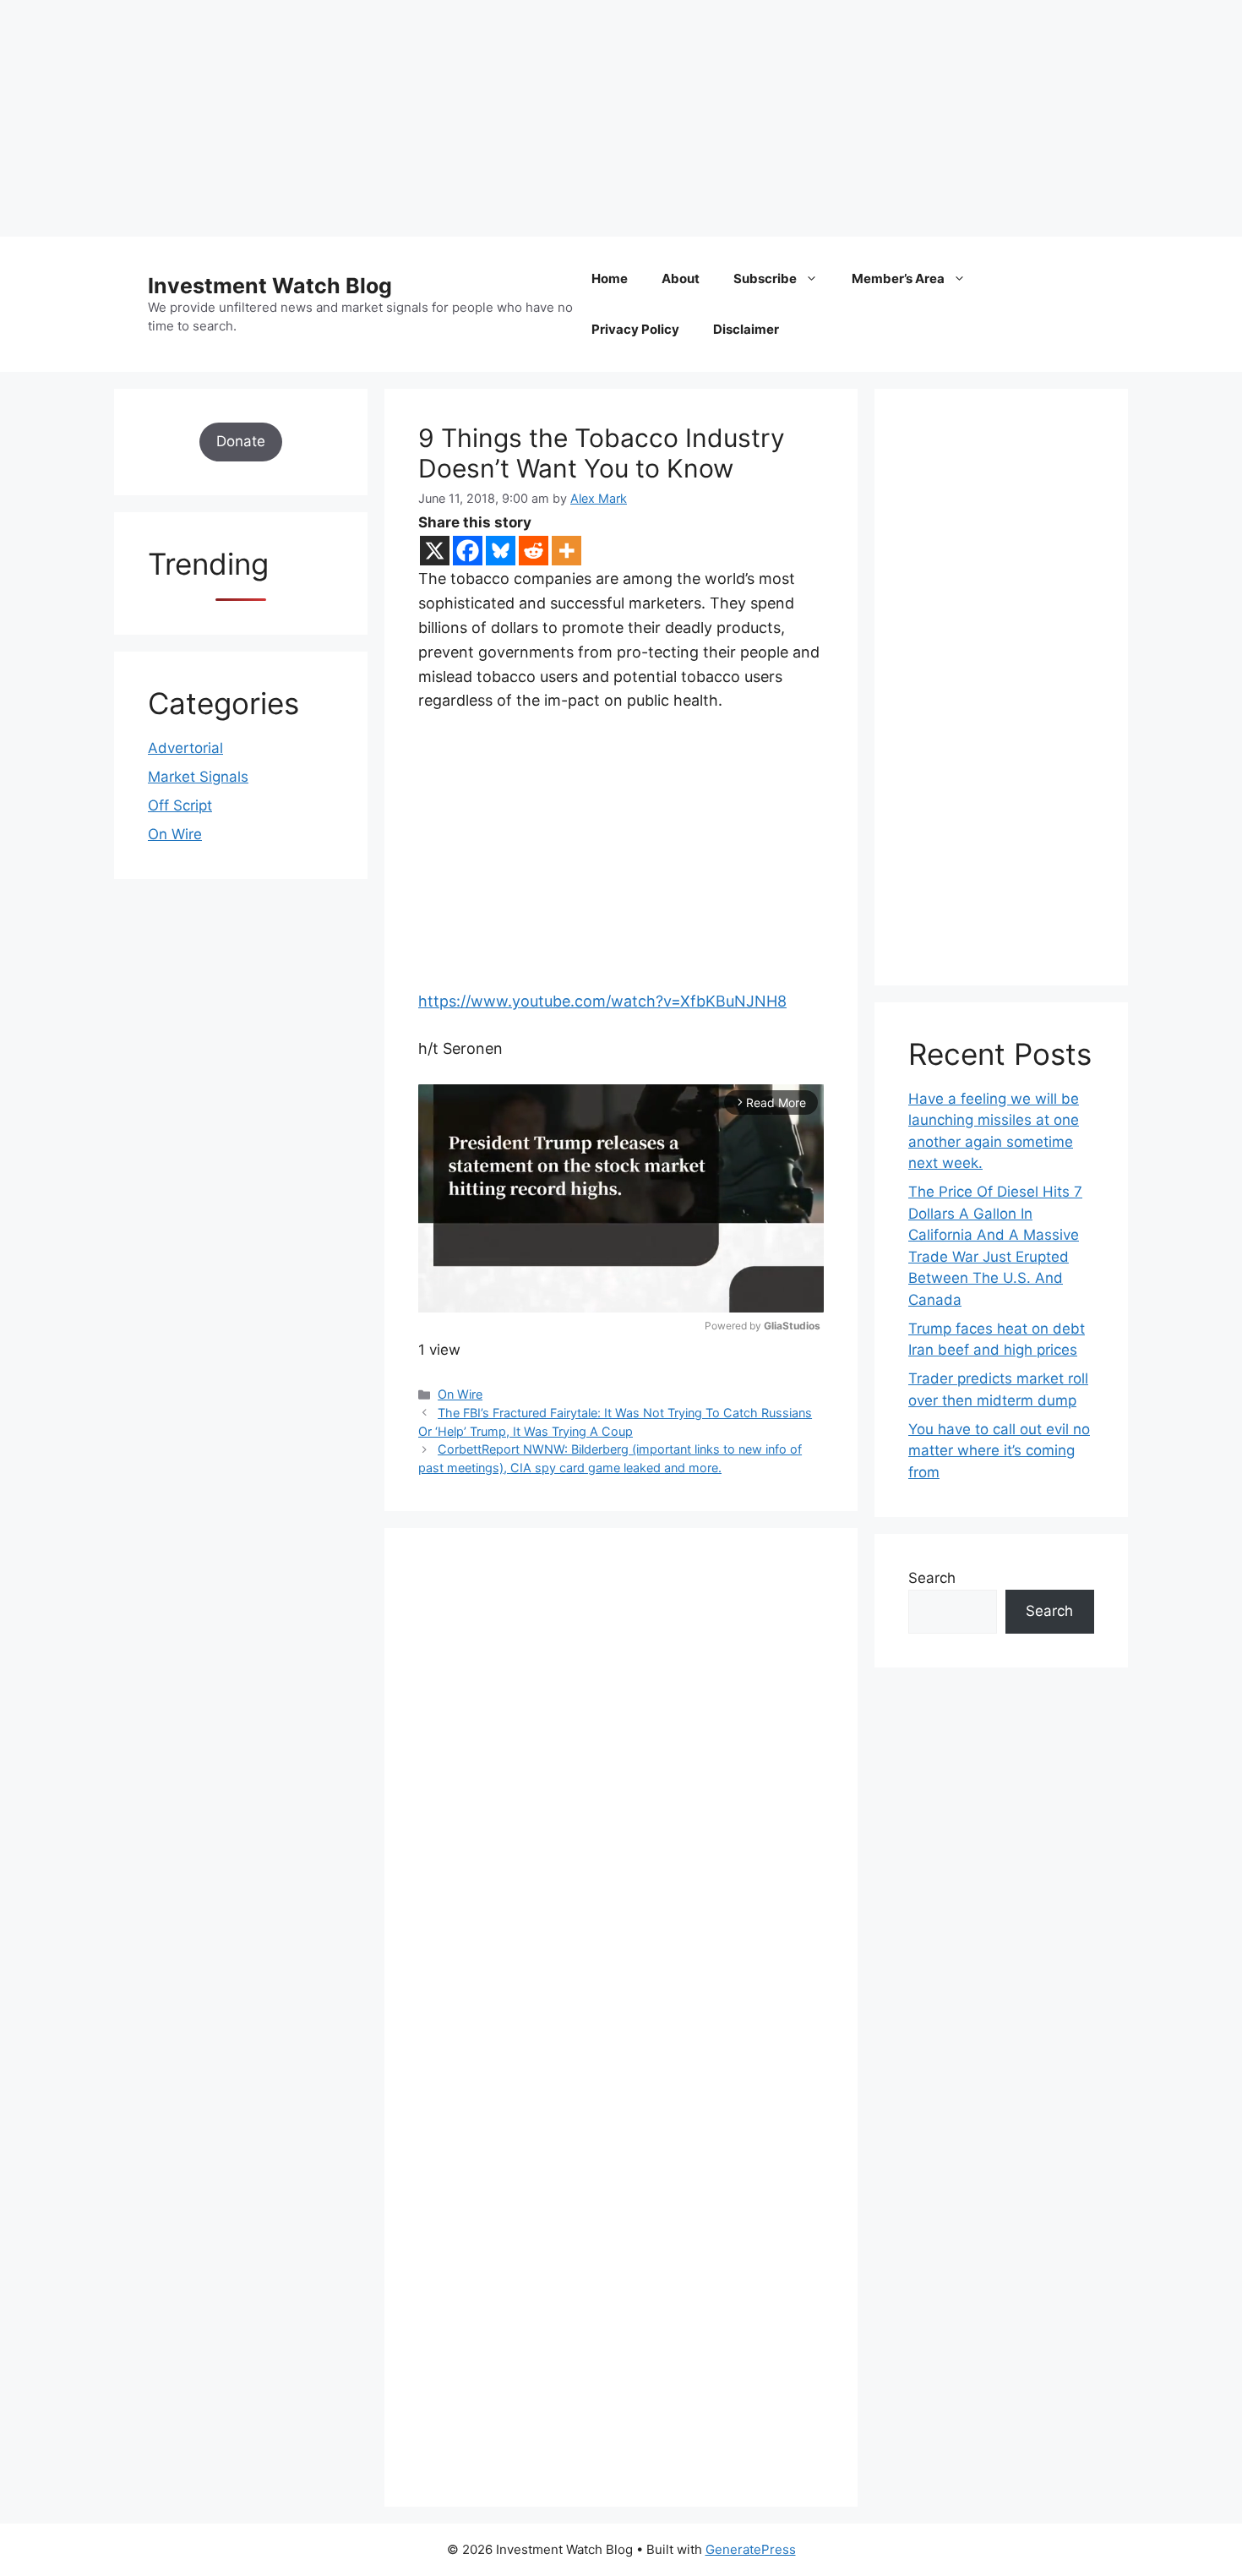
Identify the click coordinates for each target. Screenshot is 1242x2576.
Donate (241, 441)
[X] (435, 551)
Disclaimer (746, 329)
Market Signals (198, 777)
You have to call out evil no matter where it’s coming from (999, 1451)
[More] (567, 551)
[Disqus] (621, 1794)
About (681, 278)
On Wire (460, 1394)
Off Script (180, 805)
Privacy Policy (635, 329)
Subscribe (765, 278)
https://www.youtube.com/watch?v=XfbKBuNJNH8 (602, 1001)
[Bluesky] (501, 551)
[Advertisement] (507, 118)
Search (932, 1578)
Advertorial (185, 748)
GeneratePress (751, 2549)
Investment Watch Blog (270, 286)
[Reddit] (534, 551)
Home (610, 278)
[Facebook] (468, 551)
